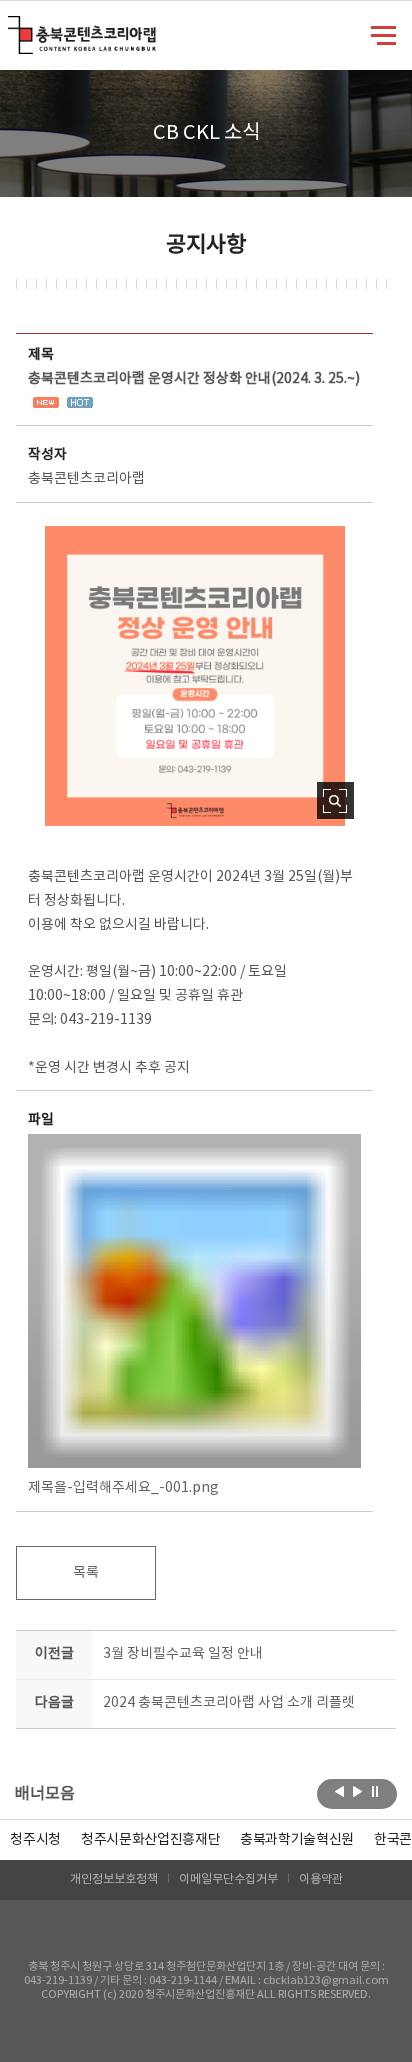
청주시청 (35, 1840)
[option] (35, 1840)
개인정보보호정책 (114, 1879)
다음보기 (357, 1792)
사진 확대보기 (335, 800)
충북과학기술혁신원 (297, 1840)
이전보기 (339, 1792)
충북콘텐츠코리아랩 (12, 27)
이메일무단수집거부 (228, 1879)
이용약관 (321, 1879)
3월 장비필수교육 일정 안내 (183, 1654)
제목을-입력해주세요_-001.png (123, 1488)
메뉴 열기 (383, 34)
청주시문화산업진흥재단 (150, 1840)
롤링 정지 (375, 1792)
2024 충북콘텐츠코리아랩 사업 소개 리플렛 (229, 1703)
